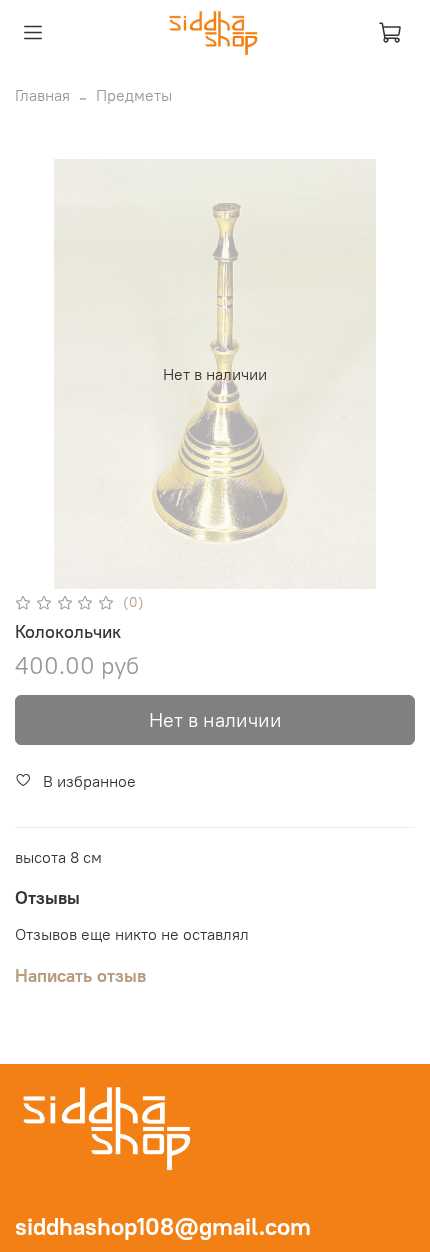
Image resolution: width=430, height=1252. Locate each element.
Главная (42, 95)
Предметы (134, 95)
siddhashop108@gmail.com (163, 1226)
